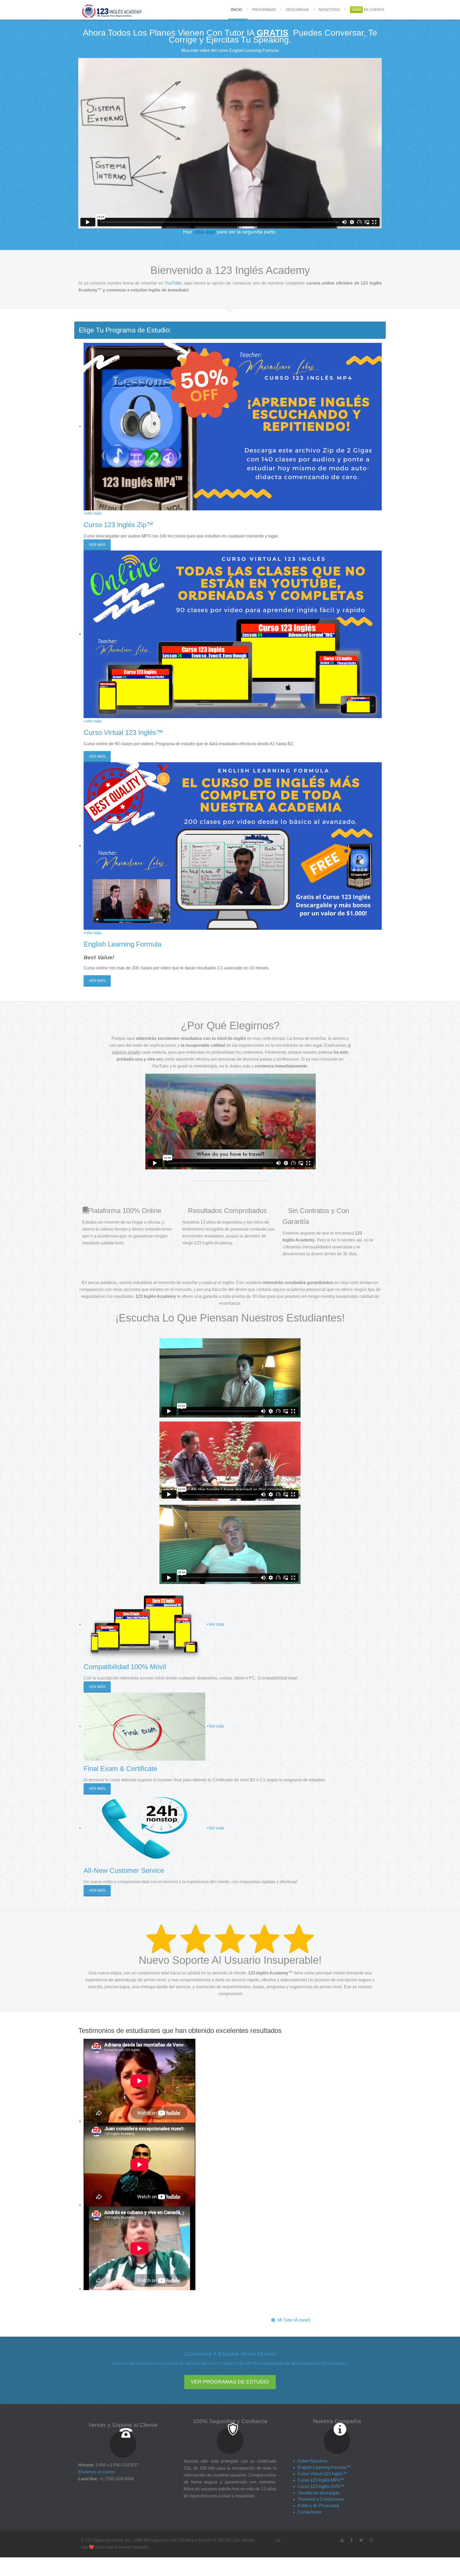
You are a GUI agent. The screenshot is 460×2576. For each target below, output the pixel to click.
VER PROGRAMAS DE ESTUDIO (230, 2382)
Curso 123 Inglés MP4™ (321, 2480)
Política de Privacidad (318, 2506)
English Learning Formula (122, 944)
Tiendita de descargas (319, 2493)
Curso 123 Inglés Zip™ (118, 525)
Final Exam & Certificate (120, 1769)
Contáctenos (310, 2512)
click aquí (205, 232)
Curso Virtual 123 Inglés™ (123, 732)
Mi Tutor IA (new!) (294, 2320)
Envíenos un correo (97, 2472)
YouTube (173, 283)
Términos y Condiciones (321, 2499)
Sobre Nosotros (312, 2461)
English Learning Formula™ (324, 2467)
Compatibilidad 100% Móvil (125, 1667)
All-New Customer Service (124, 1870)
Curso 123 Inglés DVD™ (321, 2487)
